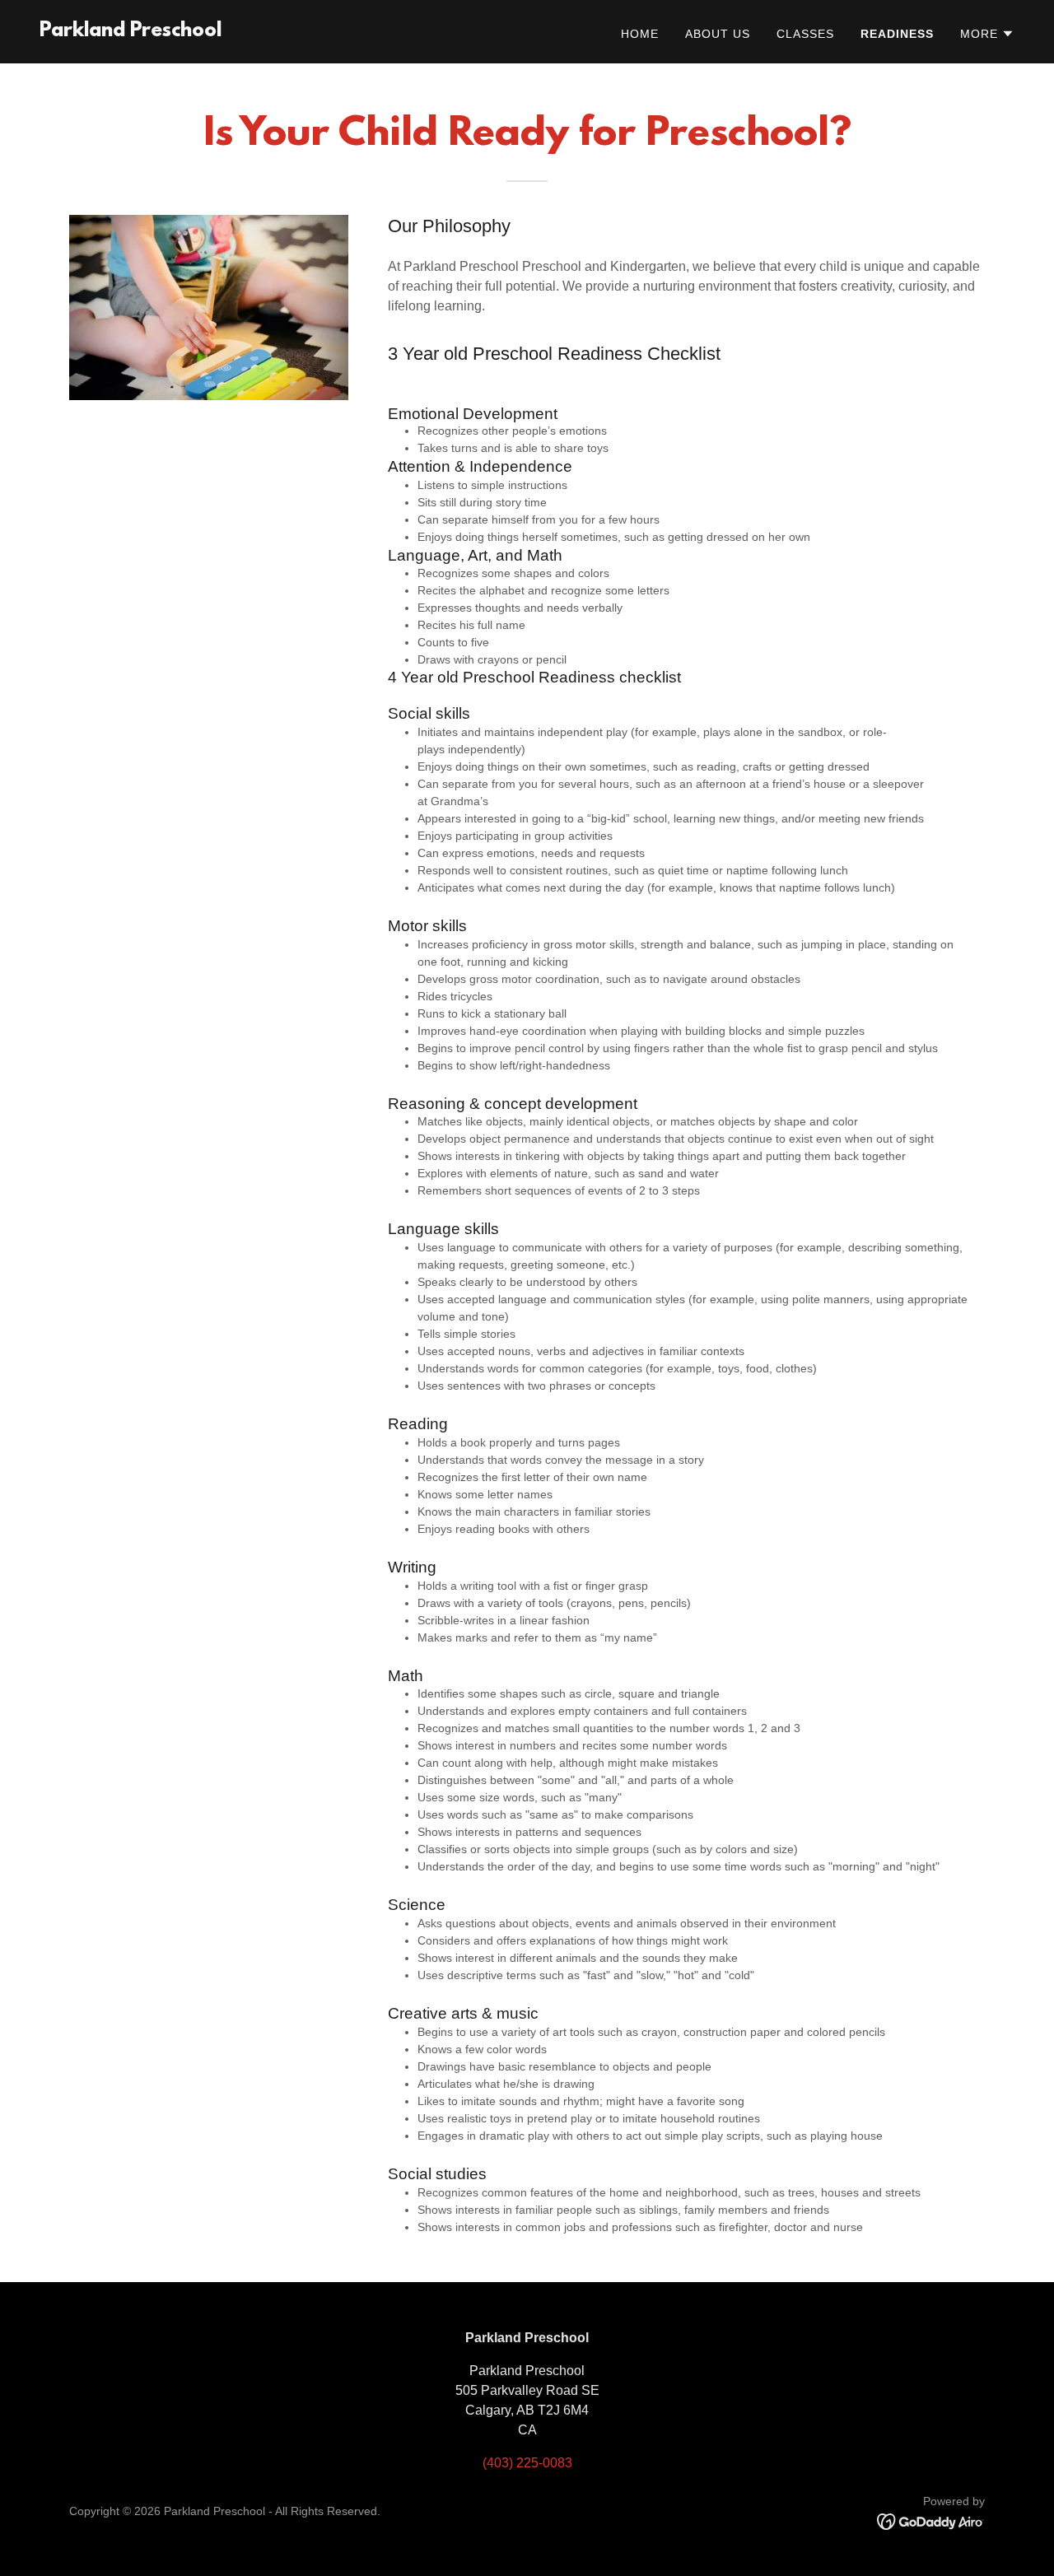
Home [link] (640, 34)
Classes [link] (805, 34)
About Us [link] (718, 34)
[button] (987, 34)
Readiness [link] (897, 34)
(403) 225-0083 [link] (527, 2463)
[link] (131, 32)
